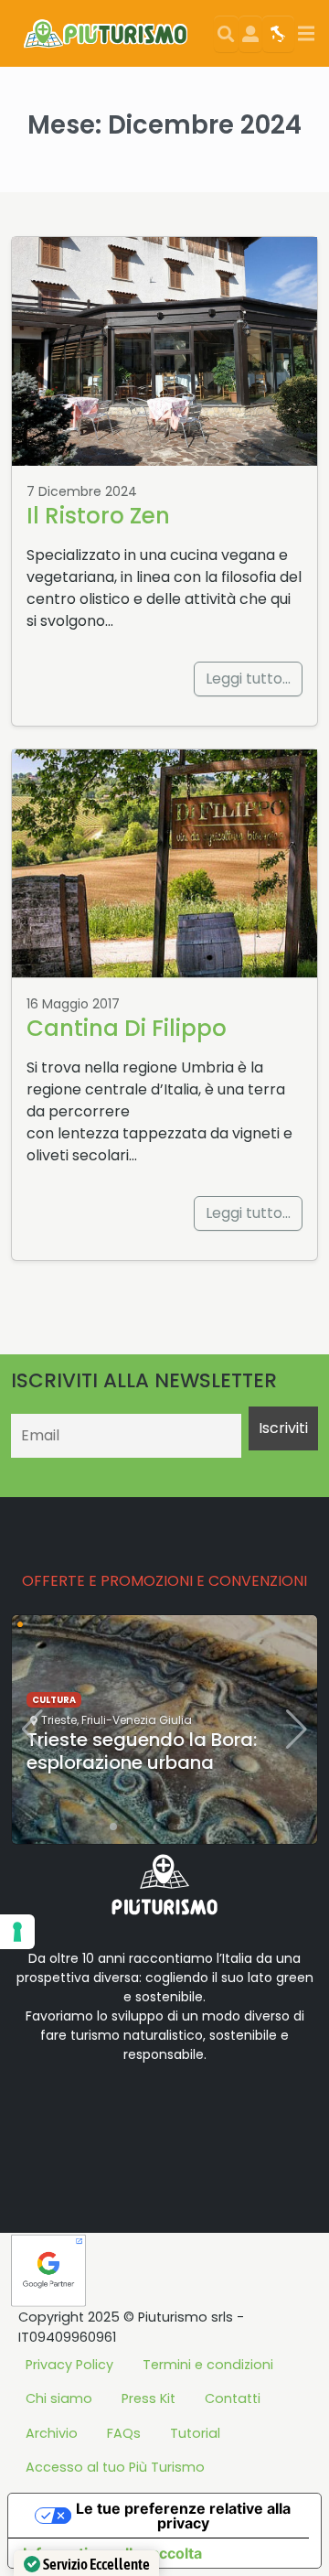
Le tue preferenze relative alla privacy (183, 2516)
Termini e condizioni (208, 2365)
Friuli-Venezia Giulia (137, 1720)
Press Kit (149, 2398)
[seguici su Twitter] (99, 2112)
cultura (54, 1700)
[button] (99, 1827)
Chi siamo (59, 2398)
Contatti (233, 2398)
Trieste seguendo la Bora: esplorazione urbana (142, 1751)
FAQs (124, 2433)
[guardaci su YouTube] (128, 2112)
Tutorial (195, 2433)
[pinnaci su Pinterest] (186, 2112)
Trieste (59, 1720)
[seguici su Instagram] (157, 2112)
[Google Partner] (48, 2270)
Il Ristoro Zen (98, 516)
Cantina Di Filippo (127, 1028)
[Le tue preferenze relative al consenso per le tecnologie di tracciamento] (17, 1932)
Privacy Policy (69, 2365)
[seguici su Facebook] (69, 2112)
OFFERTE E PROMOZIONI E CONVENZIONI (164, 1581)
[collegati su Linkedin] (40, 2112)
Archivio (52, 2433)
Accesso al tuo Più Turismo (115, 2467)
